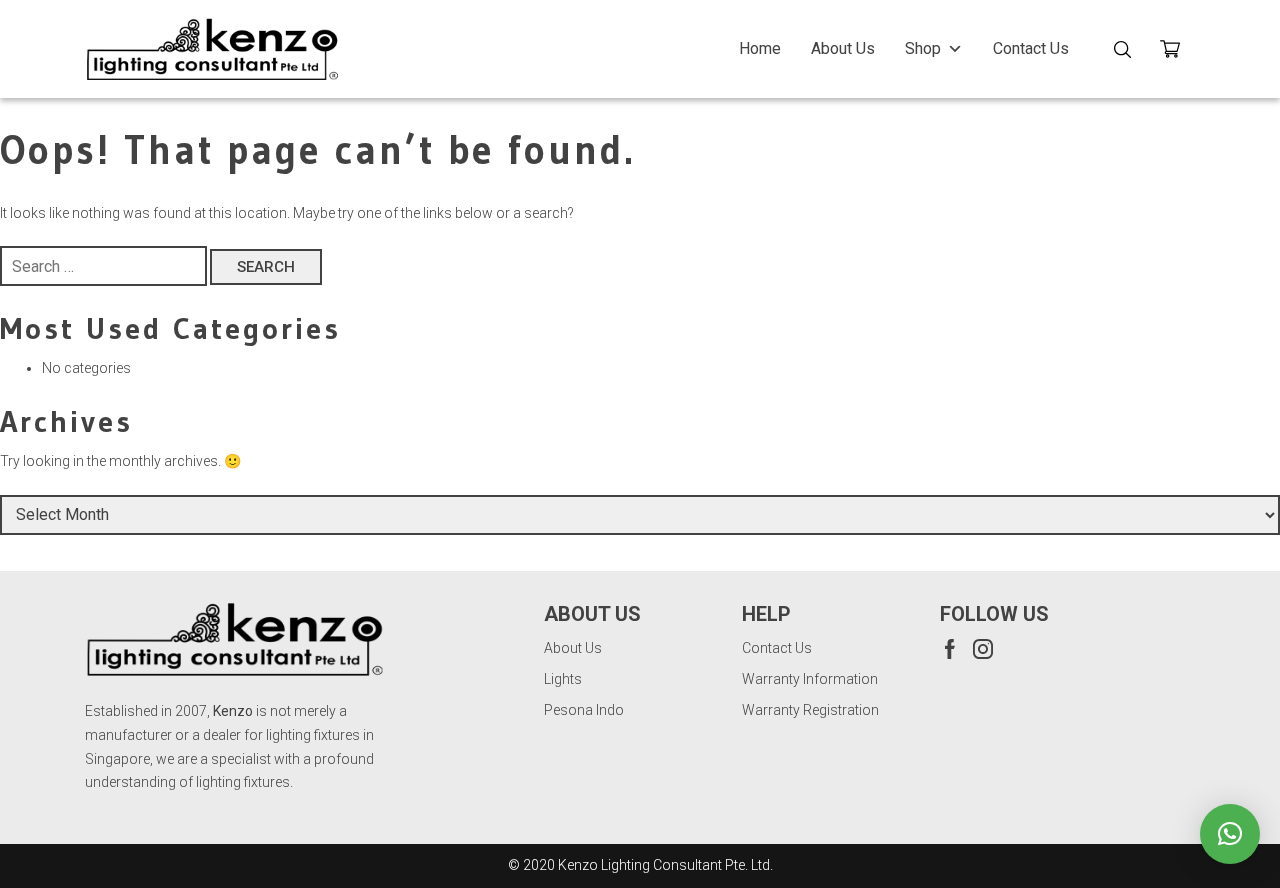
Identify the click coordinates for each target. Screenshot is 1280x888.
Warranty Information (810, 679)
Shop (923, 48)
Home (760, 48)
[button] (1230, 834)
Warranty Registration (810, 710)
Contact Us (1031, 48)
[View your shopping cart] (1177, 52)
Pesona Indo (584, 710)
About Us (843, 48)
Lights (563, 679)
